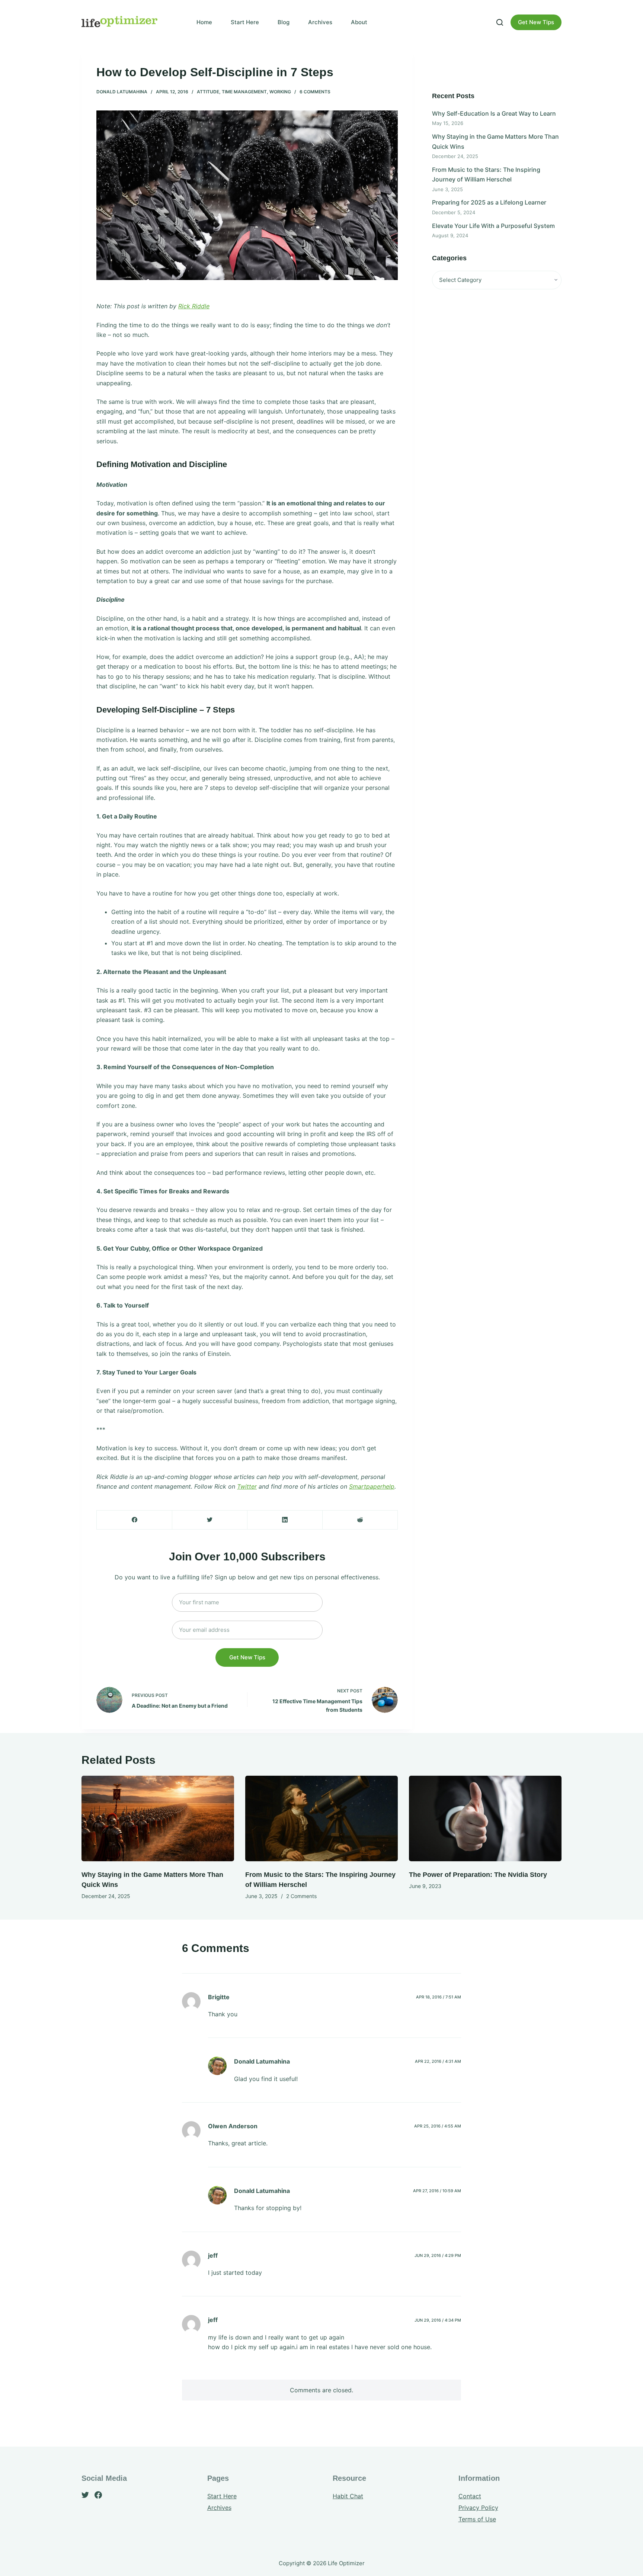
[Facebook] (135, 1520)
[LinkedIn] (285, 1520)
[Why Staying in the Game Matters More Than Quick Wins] (158, 1819)
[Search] (500, 22)
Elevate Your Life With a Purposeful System (493, 226)
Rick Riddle (194, 306)
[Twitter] (210, 1520)
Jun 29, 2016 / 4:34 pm (438, 2320)
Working (280, 92)
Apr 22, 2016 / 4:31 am (438, 2061)
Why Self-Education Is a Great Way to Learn (494, 113)
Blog (284, 22)
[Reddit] (360, 1520)
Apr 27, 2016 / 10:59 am (437, 2191)
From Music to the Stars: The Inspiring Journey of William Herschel (486, 174)
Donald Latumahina (122, 92)
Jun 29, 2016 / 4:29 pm (438, 2255)
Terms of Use (477, 2519)
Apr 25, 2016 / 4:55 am (438, 2126)
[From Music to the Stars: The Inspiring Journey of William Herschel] (321, 1819)
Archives (320, 22)
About (359, 22)
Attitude (208, 92)
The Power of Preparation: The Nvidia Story (478, 1875)
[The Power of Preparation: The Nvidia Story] (485, 1819)
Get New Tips (536, 22)
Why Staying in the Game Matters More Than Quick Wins (495, 141)
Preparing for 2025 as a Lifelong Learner (489, 202)
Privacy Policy (478, 2508)
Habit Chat (348, 2496)
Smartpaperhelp (372, 1486)
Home (204, 22)
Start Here (245, 22)
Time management (244, 92)
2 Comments (301, 1896)
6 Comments (315, 92)
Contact (470, 2496)
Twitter (247, 1486)
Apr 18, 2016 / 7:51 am (439, 1997)
